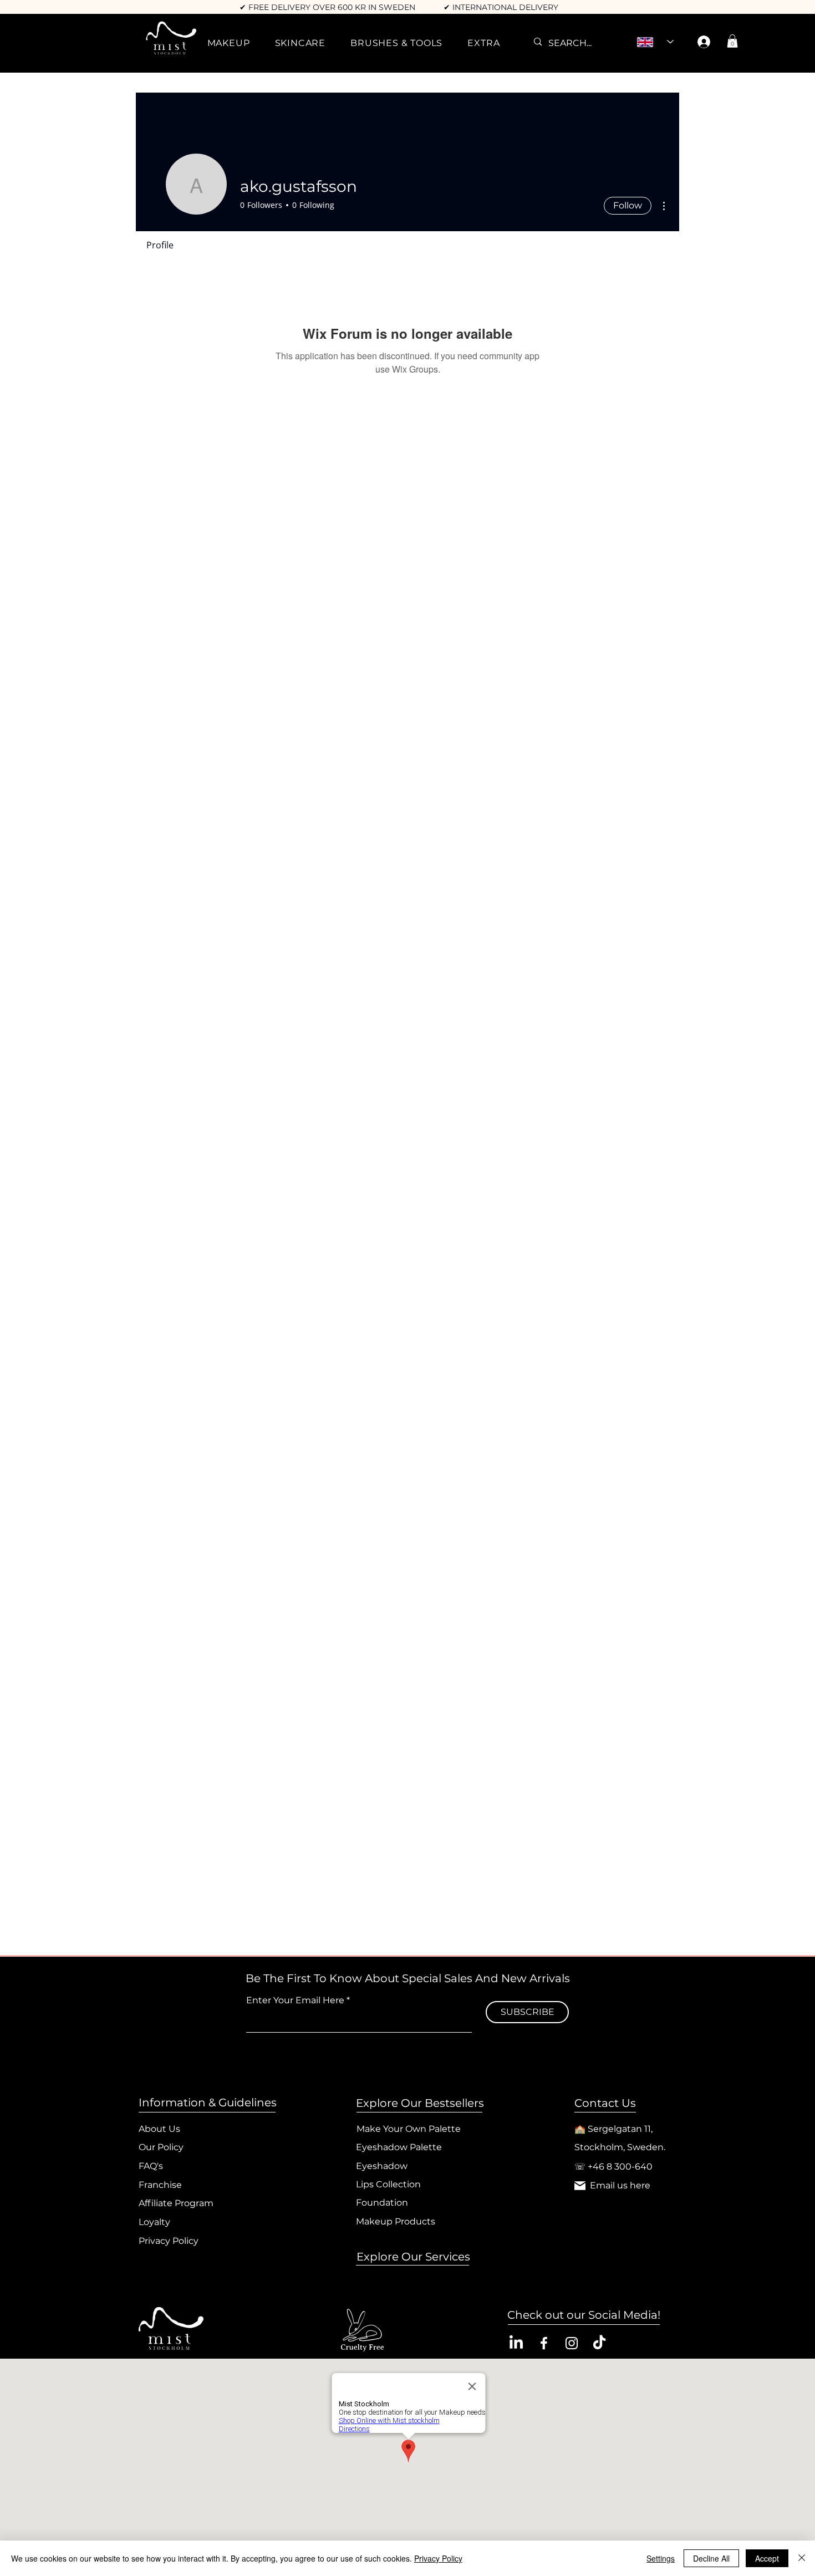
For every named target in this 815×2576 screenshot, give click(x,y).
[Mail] (580, 2186)
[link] (732, 41)
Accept (767, 2558)
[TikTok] (599, 2343)
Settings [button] (661, 2558)
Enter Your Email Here (295, 2000)
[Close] (802, 2558)
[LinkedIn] (516, 2343)
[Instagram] (572, 2343)
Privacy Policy (438, 2558)
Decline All (711, 2558)
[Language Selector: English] (655, 42)
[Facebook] (544, 2343)
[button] (228, 43)
